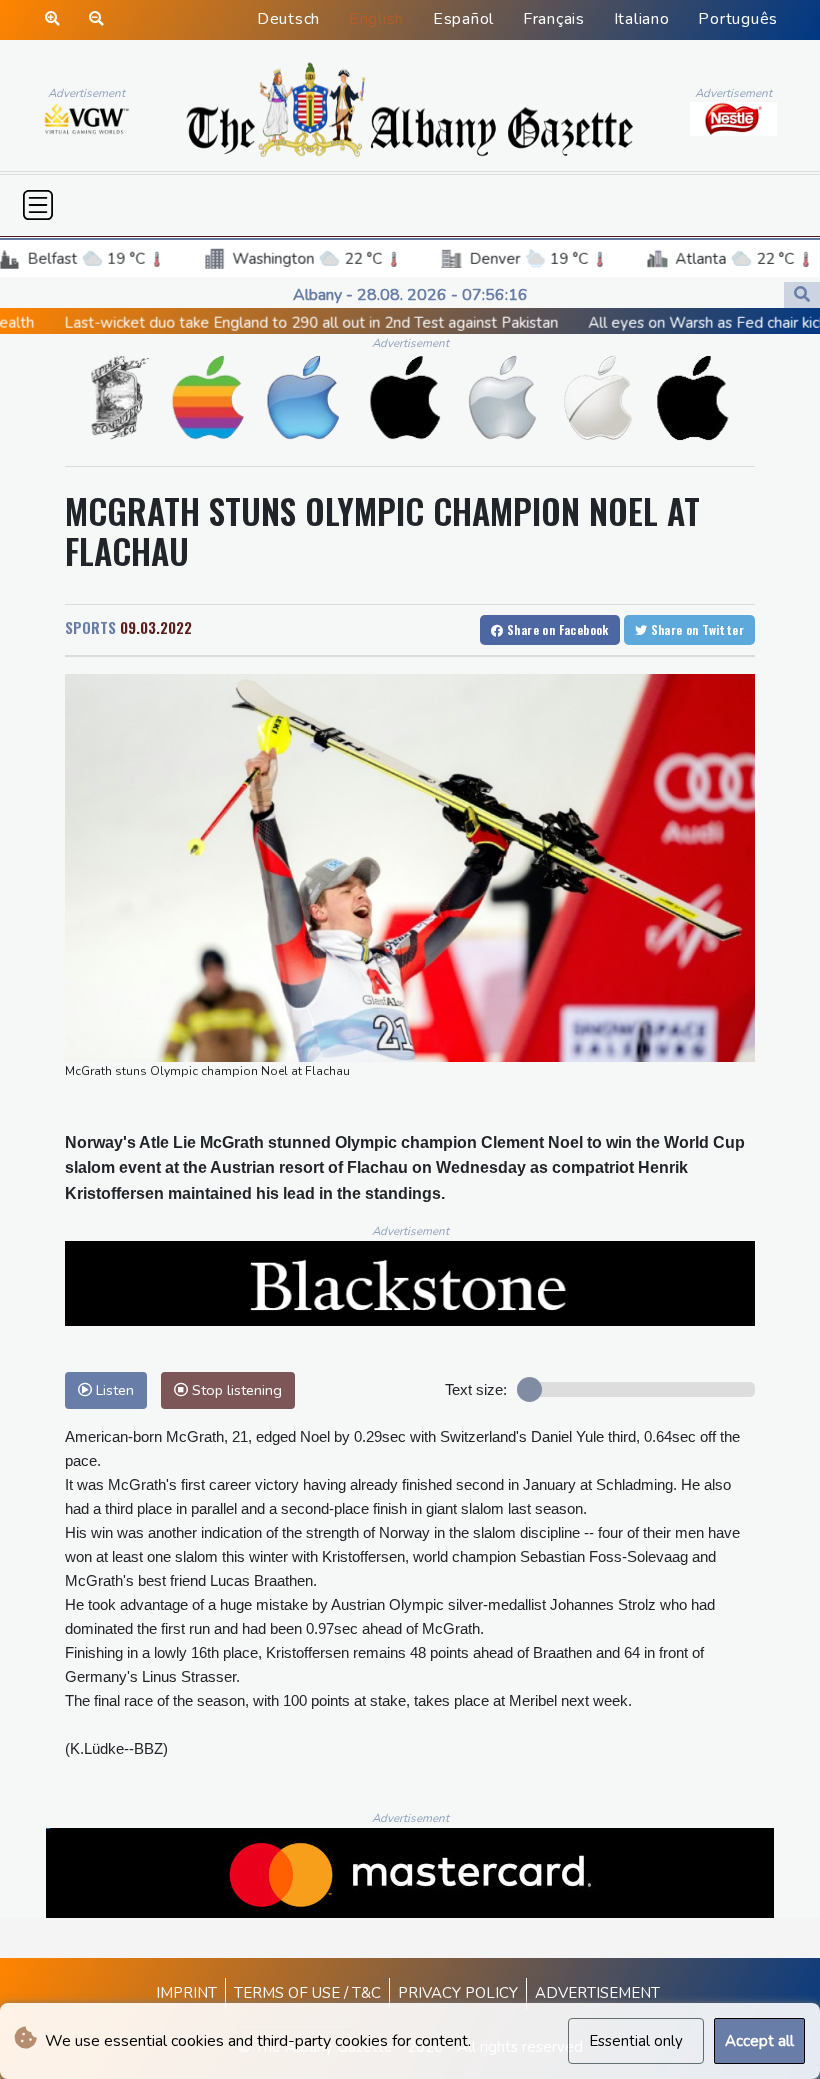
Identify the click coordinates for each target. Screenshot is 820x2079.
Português (738, 19)
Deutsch (288, 19)
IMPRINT (186, 1993)
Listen (113, 1390)
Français (554, 19)
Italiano (642, 19)
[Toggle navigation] (38, 205)
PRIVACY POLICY (458, 1993)
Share (556, 629)
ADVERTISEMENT (597, 1993)
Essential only (636, 2041)
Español (463, 19)
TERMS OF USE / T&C (307, 1993)
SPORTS (90, 627)
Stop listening (235, 1390)
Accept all (759, 2041)
